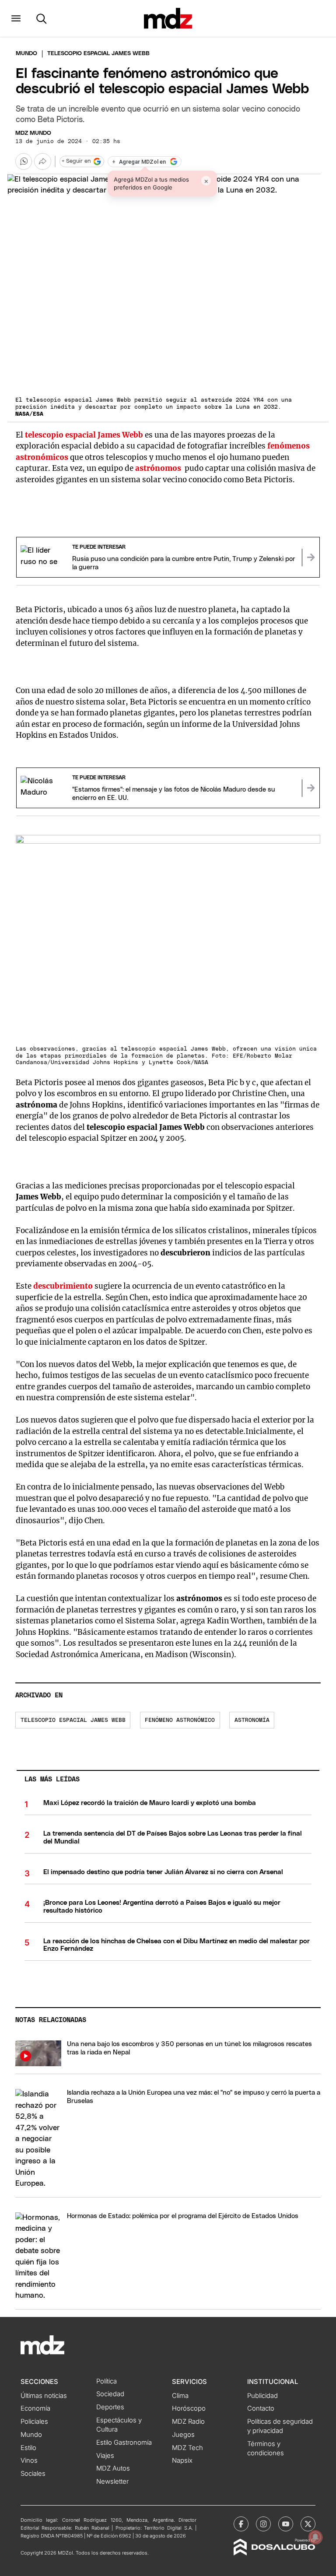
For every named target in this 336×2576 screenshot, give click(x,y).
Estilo (28, 2448)
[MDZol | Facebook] (241, 2524)
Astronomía (252, 1720)
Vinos (29, 2460)
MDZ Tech (187, 2448)
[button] (16, 18)
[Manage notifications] (315, 2537)
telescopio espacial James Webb (73, 1720)
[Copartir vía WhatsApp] (24, 161)
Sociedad (110, 2394)
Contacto (261, 2408)
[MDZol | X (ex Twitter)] (308, 2524)
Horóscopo (189, 2408)
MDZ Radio (188, 2422)
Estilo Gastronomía (124, 2443)
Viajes (105, 2456)
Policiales (34, 2422)
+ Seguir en (76, 161)
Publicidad (262, 2396)
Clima (180, 2396)
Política (107, 2381)
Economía (35, 2408)
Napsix (182, 2460)
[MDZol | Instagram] (263, 2524)
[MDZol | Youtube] (286, 2524)
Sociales (33, 2474)
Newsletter (112, 2481)
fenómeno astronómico (180, 1720)
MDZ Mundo (33, 133)
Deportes (110, 2407)
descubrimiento (63, 1286)
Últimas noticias (44, 2396)
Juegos (183, 2435)
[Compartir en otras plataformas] (42, 161)
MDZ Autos (113, 2468)
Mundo (26, 54)
